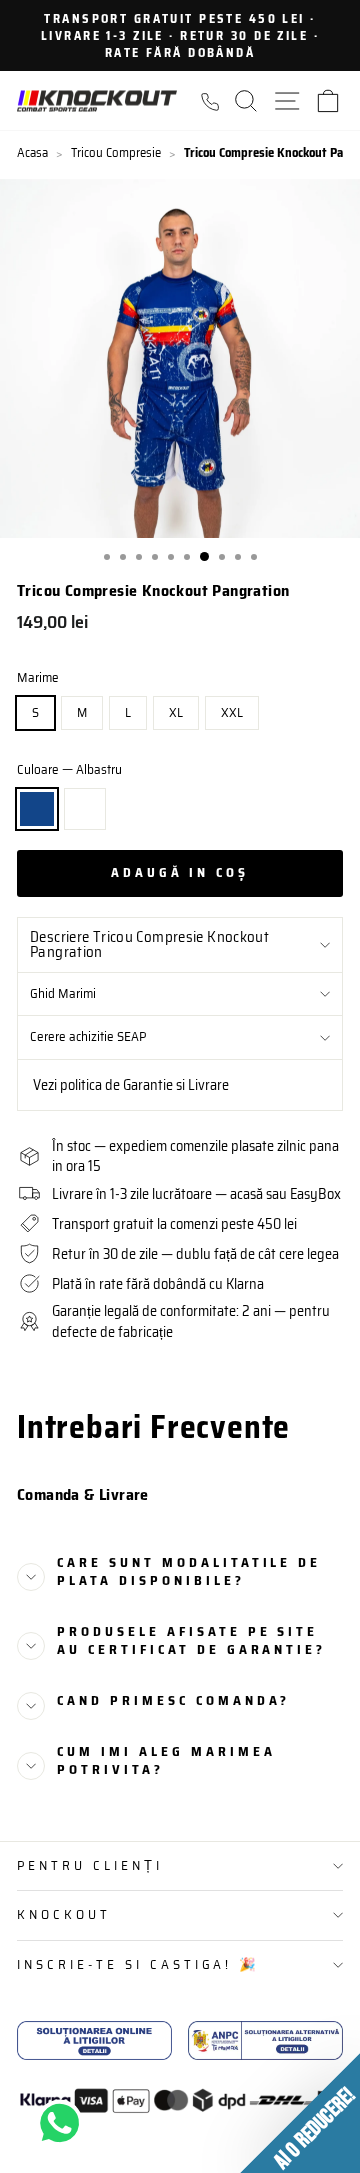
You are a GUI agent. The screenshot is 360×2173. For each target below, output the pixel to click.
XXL (232, 712)
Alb (85, 809)
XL (176, 712)
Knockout (64, 1914)
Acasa (32, 152)
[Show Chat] (64, 2123)
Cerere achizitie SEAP (88, 1036)
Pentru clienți (90, 1865)
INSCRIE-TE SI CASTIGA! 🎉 (138, 1964)
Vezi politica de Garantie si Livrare (131, 1085)
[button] (300, 2113)
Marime (38, 678)
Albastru (37, 809)
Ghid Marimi (63, 993)
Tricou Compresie (116, 152)
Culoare (69, 770)
